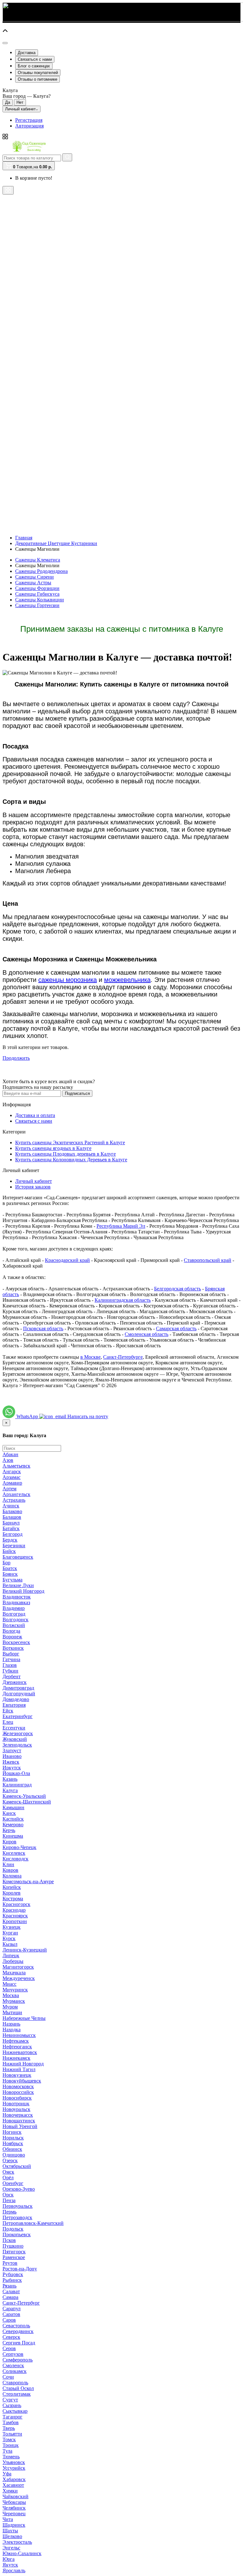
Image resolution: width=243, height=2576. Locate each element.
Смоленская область (146, 1334)
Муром (10, 2007)
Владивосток (17, 1597)
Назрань (11, 2024)
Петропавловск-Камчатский (33, 2223)
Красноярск (15, 1916)
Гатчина (11, 1659)
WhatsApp (28, 1416)
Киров (9, 1842)
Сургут (10, 2400)
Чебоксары (14, 2502)
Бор (6, 1563)
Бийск (9, 1551)
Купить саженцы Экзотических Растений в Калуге (70, 1142)
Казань (10, 1779)
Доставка (27, 53)
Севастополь (16, 2326)
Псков (9, 2240)
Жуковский (15, 1739)
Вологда (11, 1631)
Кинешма (13, 1836)
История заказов (33, 1187)
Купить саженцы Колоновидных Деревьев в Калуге (71, 1160)
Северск (11, 2337)
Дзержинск (15, 1682)
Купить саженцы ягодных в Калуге (53, 1148)
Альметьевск (16, 1466)
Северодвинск (18, 2331)
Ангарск (12, 1471)
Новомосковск (18, 2086)
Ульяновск (14, 2462)
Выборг (11, 1654)
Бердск (10, 1540)
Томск (9, 2439)
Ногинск (12, 2132)
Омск (8, 2172)
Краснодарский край (67, 1260)
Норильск (13, 2138)
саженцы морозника (68, 980)
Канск (9, 1813)
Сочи (8, 2377)
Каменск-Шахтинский (27, 1802)
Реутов (10, 2263)
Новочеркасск (18, 2115)
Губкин (10, 1671)
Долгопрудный (19, 1694)
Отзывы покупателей (38, 73)
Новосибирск (17, 2098)
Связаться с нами (35, 59)
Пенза (9, 2200)
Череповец (14, 2514)
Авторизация (29, 126)
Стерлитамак (17, 2394)
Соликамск (15, 2371)
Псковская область (43, 1328)
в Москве (90, 1357)
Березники (14, 1546)
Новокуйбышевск (22, 2081)
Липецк (11, 1955)
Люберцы (13, 1961)
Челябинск (14, 2508)
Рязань (9, 2286)
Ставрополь (15, 2383)
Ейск (8, 1711)
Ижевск (11, 1762)
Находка (12, 2030)
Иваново (12, 1756)
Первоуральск (18, 2206)
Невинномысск (19, 2035)
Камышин (13, 1807)
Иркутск (12, 1768)
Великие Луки (18, 1585)
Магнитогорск (18, 1967)
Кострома (13, 1899)
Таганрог (12, 2417)
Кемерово (13, 1825)
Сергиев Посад (19, 2343)
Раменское (14, 2257)
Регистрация (29, 120)
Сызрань (12, 2405)
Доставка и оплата (35, 1115)
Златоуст (12, 1750)
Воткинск (13, 1648)
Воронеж (12, 1637)
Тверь (9, 2428)
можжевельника (127, 980)
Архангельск (16, 1494)
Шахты (10, 2531)
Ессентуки (14, 1728)
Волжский (14, 1625)
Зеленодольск (17, 1745)
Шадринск (14, 2525)
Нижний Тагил (19, 2069)
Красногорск (16, 1904)
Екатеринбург (18, 1716)
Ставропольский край (208, 1260)
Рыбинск (12, 2280)
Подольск (13, 2229)
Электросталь (17, 2542)
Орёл (8, 2178)
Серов (9, 2348)
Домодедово (16, 1699)
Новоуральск (16, 2109)
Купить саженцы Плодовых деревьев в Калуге (65, 1154)
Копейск (12, 1887)
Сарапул (12, 2309)
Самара (10, 2297)
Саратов (11, 2314)
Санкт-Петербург (21, 2303)
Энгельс (11, 2548)
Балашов (12, 1517)
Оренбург (13, 2183)
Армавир (12, 1483)
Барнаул (11, 1523)
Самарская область (176, 1328)
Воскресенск (16, 1642)
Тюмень (11, 2457)
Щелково (12, 2536)
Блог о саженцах (34, 66)
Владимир (14, 1608)
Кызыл (10, 1944)
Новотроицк (16, 2104)
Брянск (10, 1574)
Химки (10, 2491)
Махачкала (14, 1973)
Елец (8, 1722)
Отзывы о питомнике (37, 79)
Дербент (12, 1676)
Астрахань (14, 1500)
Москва (11, 1995)
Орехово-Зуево (19, 2189)
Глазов (10, 1665)
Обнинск (12, 2149)
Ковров (10, 1870)
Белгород (12, 1534)
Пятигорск (14, 2252)
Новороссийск (18, 2092)
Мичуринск (15, 1990)
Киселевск (14, 1853)
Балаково (12, 1511)
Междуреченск (19, 1978)
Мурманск (14, 2001)
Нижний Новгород (23, 2064)
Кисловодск (16, 1859)
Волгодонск (16, 1620)
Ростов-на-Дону (20, 2269)
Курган (10, 1933)
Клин (8, 1864)
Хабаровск (14, 2479)
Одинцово (14, 2155)
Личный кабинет (34, 1181)
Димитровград (18, 1688)
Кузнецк (12, 1927)
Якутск (10, 2565)
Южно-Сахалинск (22, 2553)
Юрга (9, 2559)
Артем (9, 1489)
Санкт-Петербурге (123, 1357)
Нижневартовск (20, 2052)
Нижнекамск (16, 2058)
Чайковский (16, 2496)
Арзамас (12, 1477)
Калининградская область (123, 1300)
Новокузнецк (17, 2075)
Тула (7, 2451)
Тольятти (12, 2434)
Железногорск (18, 1733)
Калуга (10, 1790)
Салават (11, 2291)
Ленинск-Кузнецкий (25, 1950)
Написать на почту (88, 1416)
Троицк (11, 2445)
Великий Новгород (23, 1591)
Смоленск (13, 2365)
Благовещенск (18, 1557)
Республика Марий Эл (121, 1226)
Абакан (10, 1454)
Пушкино (13, 2246)
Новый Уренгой (20, 2126)
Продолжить (16, 1058)
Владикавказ (16, 1602)
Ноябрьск (13, 2143)
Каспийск (13, 1819)
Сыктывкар (15, 2411)
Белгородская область (178, 1289)
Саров (9, 2320)
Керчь (9, 1830)
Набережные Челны (24, 2018)
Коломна (12, 1876)
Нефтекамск (16, 2041)
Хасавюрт (13, 2485)
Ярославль (14, 2570)
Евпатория (14, 1705)
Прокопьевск (17, 2235)
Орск (8, 2195)
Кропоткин (15, 1921)
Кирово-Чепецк (19, 1847)
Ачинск (11, 1506)
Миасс (9, 1984)
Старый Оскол (18, 2388)
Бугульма (12, 1580)
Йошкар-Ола (16, 1773)
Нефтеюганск (17, 2047)
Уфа (7, 2474)
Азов (8, 1460)
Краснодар (14, 1910)
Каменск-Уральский (24, 1796)
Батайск (11, 1528)
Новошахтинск (19, 2121)
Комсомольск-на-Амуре (28, 1881)
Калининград (17, 1785)
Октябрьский (17, 2166)
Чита (8, 2519)
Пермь (9, 2212)
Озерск (10, 2160)
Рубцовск (13, 2274)
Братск (10, 1568)
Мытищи (12, 2012)
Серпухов (13, 2354)
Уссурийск (14, 2468)
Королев (12, 1893)
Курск (9, 1938)
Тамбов (11, 2422)
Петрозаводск (17, 2217)
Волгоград (14, 1614)
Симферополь (18, 2360)
